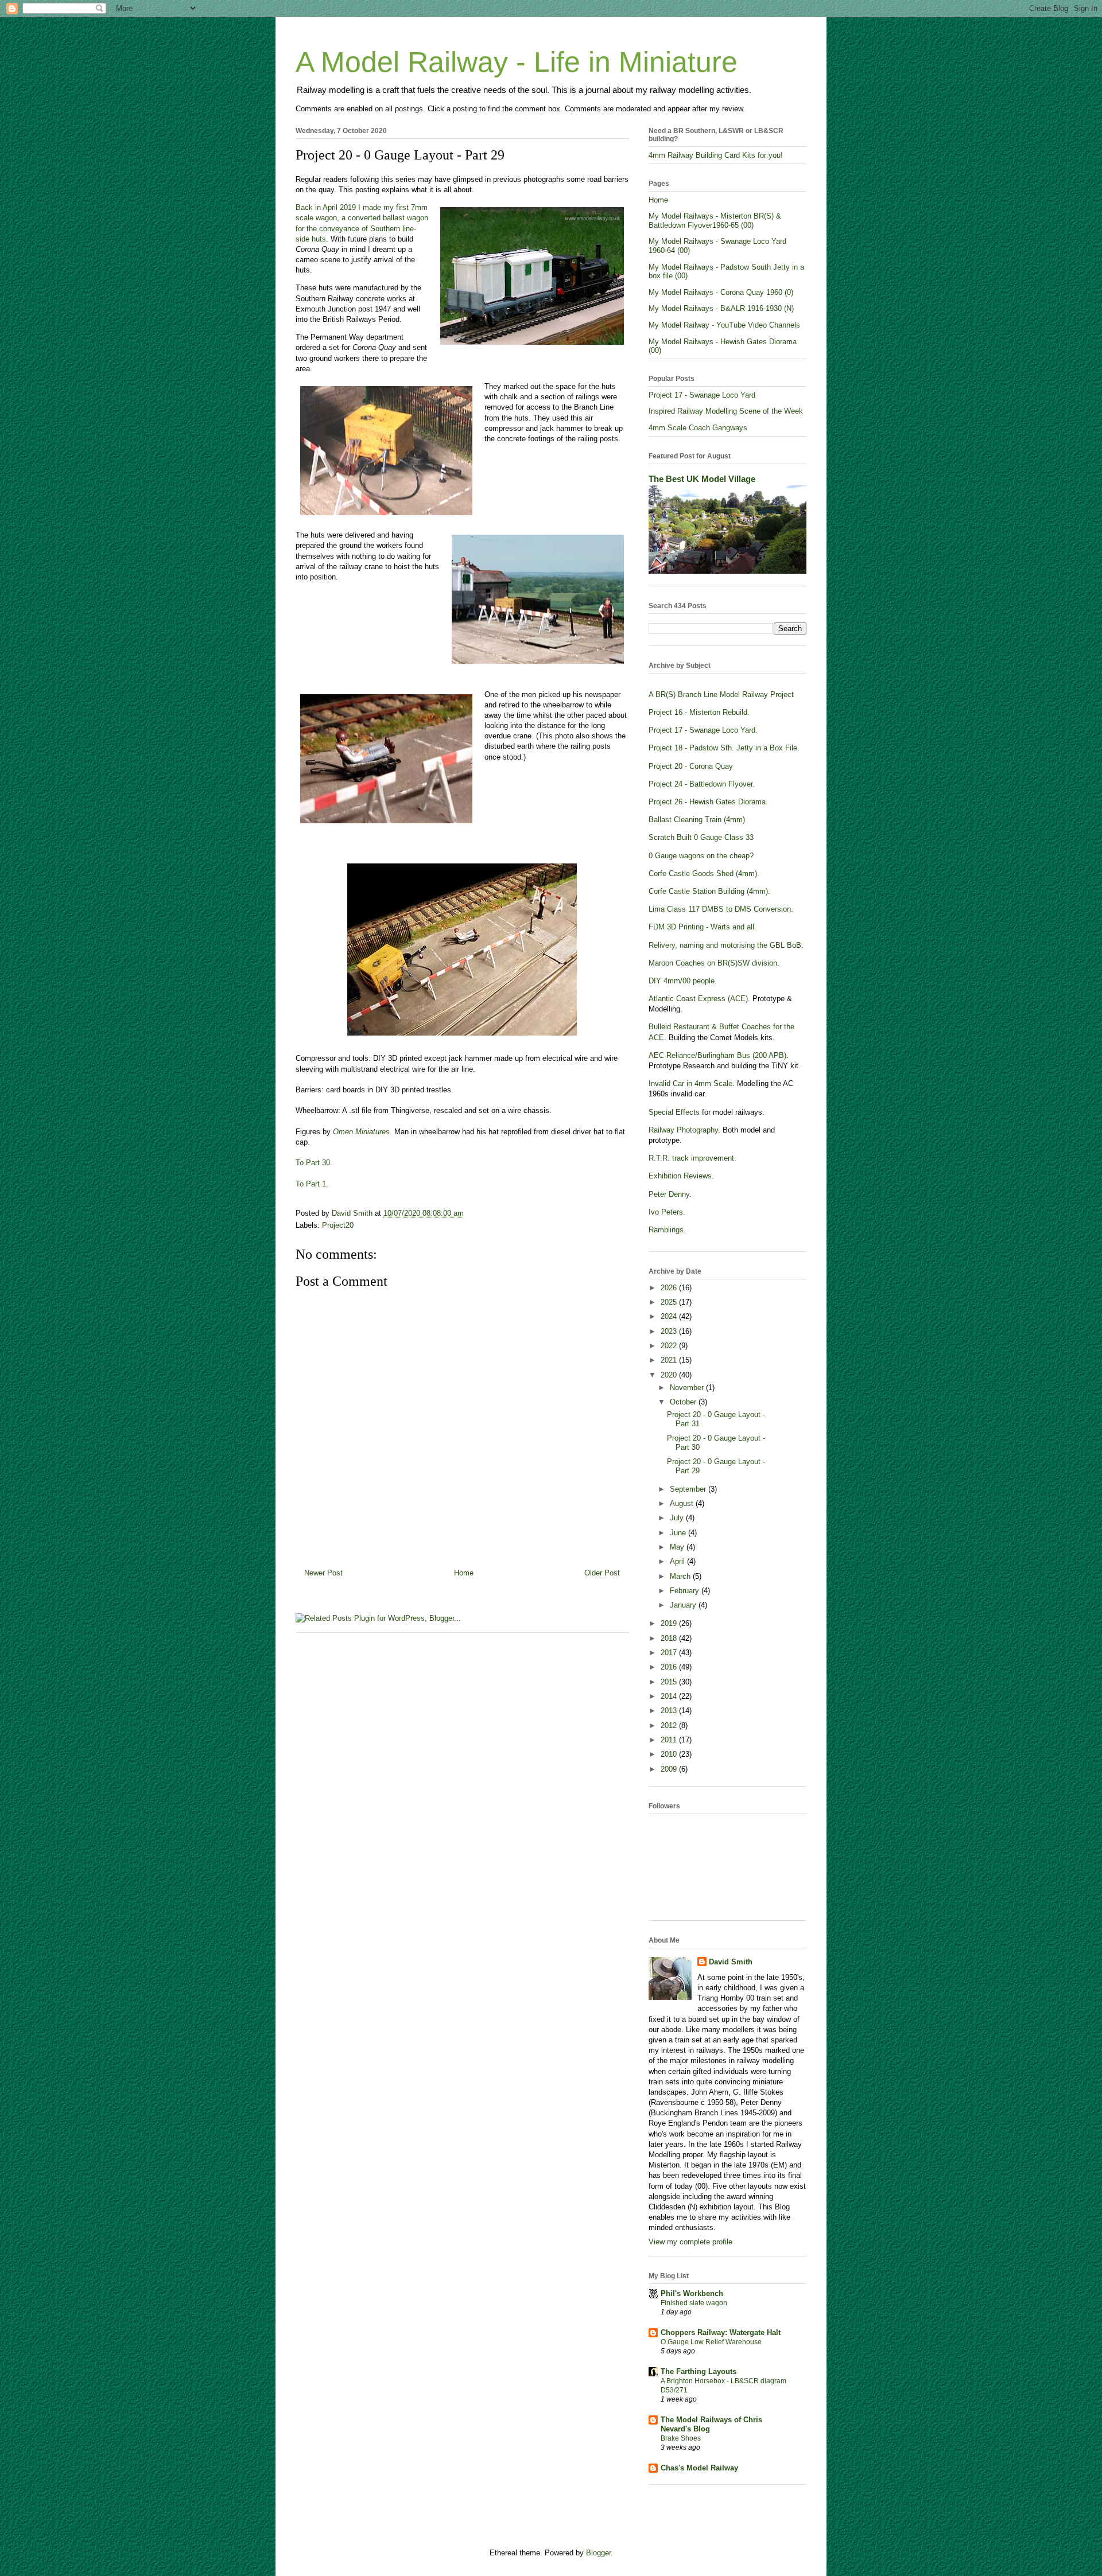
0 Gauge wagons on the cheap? (701, 856)
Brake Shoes (681, 2438)
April (678, 1561)
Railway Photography (683, 1130)
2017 (670, 1653)
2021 (670, 1360)
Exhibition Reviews (680, 1176)
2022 (670, 1346)
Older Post (602, 1573)
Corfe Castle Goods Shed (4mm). (704, 873)
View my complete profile (690, 2242)
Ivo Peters (666, 1212)
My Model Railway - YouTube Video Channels (724, 325)
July (678, 1518)
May (678, 1547)
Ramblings (666, 1230)
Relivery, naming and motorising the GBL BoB (725, 945)
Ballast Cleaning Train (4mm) (697, 820)
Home (464, 1573)
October (684, 1402)
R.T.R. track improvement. (692, 1158)
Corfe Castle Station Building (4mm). (709, 891)
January (684, 1605)
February (686, 1591)
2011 (670, 1740)
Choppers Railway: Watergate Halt (721, 2332)
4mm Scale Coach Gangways (698, 428)
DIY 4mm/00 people (682, 981)
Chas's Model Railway (699, 2468)
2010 (670, 1754)
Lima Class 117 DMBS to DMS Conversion (720, 909)
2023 (670, 1331)
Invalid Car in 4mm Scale (690, 1083)
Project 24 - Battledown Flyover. (702, 784)
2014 (670, 1696)
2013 (670, 1711)
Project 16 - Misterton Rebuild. (699, 712)
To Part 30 (313, 1163)
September (689, 1489)
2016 (670, 1667)
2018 (670, 1638)
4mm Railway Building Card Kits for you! (716, 155)
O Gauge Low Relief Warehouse (711, 2342)
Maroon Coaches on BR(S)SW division (713, 963)
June (679, 1533)
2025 (670, 1302)
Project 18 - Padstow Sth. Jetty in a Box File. (724, 748)
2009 (670, 1769)
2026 (670, 1288)
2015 (670, 1682)
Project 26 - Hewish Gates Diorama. (708, 802)
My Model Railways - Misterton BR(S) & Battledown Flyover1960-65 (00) (715, 221)
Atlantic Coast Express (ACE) (698, 999)
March (681, 1576)
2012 (670, 1725)
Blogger (598, 2553)
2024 (670, 1316)
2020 (670, 1375)
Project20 (338, 1225)
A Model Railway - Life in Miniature (517, 62)
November (688, 1388)
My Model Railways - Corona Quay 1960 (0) (721, 292)
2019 (670, 1623)
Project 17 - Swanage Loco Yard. (703, 730)
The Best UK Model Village (702, 479)
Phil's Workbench (692, 2293)
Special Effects (674, 1112)
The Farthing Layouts (699, 2371)
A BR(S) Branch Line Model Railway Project (721, 694)
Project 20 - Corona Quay (691, 766)
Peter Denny (669, 1194)
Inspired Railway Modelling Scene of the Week (726, 411)
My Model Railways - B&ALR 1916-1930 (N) (721, 308)
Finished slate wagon (694, 2303)
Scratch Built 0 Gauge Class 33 (701, 837)
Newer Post (323, 1573)
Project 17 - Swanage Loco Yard (702, 395)
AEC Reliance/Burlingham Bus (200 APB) (717, 1055)
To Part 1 (311, 1184)
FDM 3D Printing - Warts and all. (703, 927)
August (683, 1503)
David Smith (731, 1962)
